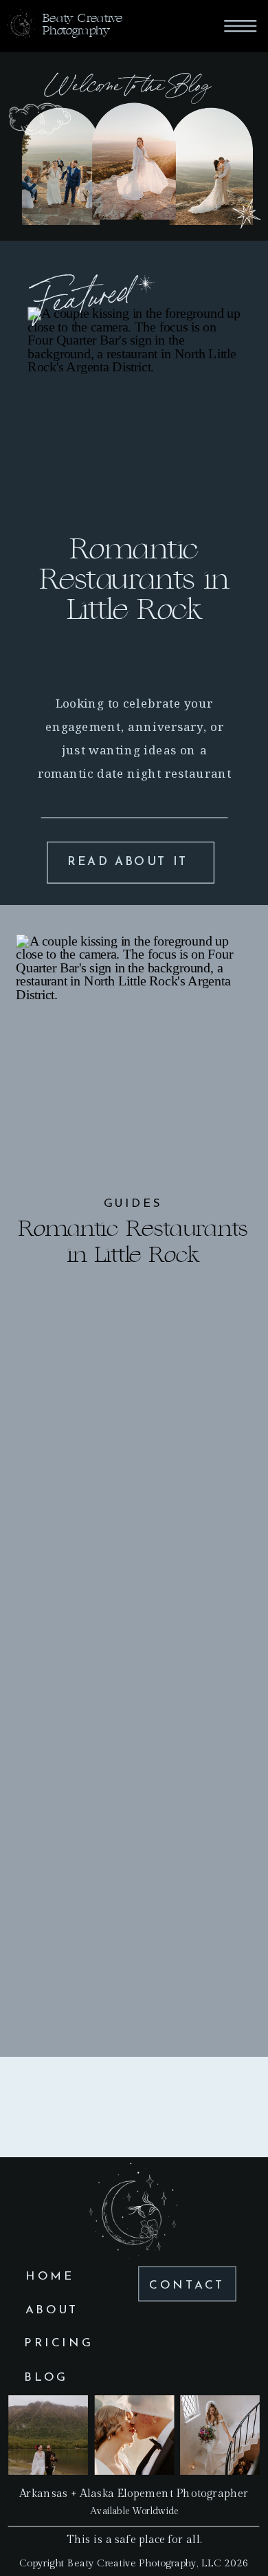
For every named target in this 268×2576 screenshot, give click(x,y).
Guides (133, 1204)
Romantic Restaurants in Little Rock (134, 580)
